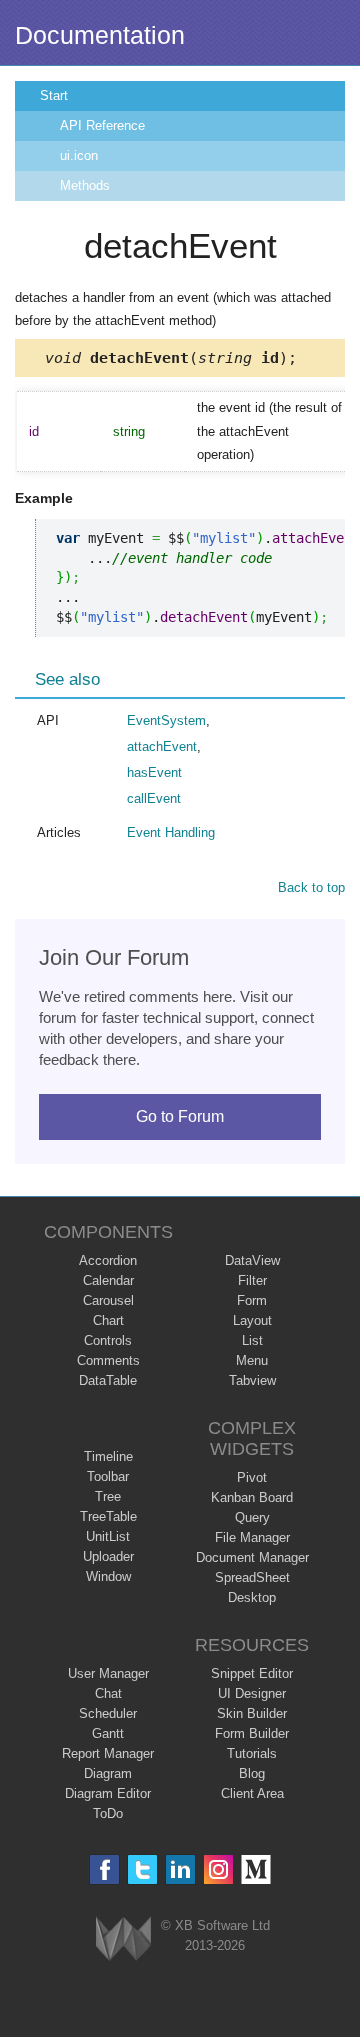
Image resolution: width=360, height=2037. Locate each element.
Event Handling (171, 832)
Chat (108, 1693)
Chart (108, 1320)
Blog (252, 1773)
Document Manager (252, 1557)
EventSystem (166, 720)
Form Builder (252, 1733)
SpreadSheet (252, 1577)
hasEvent (154, 772)
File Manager (252, 1537)
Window (108, 1576)
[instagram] (218, 1869)
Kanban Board (252, 1497)
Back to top (311, 887)
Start (54, 95)
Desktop (252, 1597)
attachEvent (162, 746)
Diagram (108, 1773)
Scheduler (108, 1713)
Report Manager (108, 1753)
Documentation (100, 35)
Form (252, 1300)
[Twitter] (142, 1869)
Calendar (108, 1280)
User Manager (108, 1673)
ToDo (108, 1813)
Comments (108, 1360)
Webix (123, 1938)
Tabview (252, 1380)
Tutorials (252, 1753)
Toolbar (108, 1476)
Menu (252, 1360)
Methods (85, 185)
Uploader (108, 1556)
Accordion (108, 1260)
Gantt (108, 1733)
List (252, 1340)
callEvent (154, 798)
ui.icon (79, 155)
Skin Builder (252, 1713)
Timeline (108, 1456)
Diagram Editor (108, 1793)
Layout (252, 1320)
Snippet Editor (252, 1673)
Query (252, 1517)
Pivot (252, 1477)
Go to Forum (180, 1116)
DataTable (108, 1380)
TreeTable (108, 1516)
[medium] (256, 1869)
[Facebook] (104, 1869)
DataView (252, 1260)
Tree (108, 1496)
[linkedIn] (180, 1869)
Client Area (252, 1793)
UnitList (108, 1536)
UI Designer (252, 1693)
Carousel (108, 1300)
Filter (252, 1280)
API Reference (102, 125)
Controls (108, 1340)
